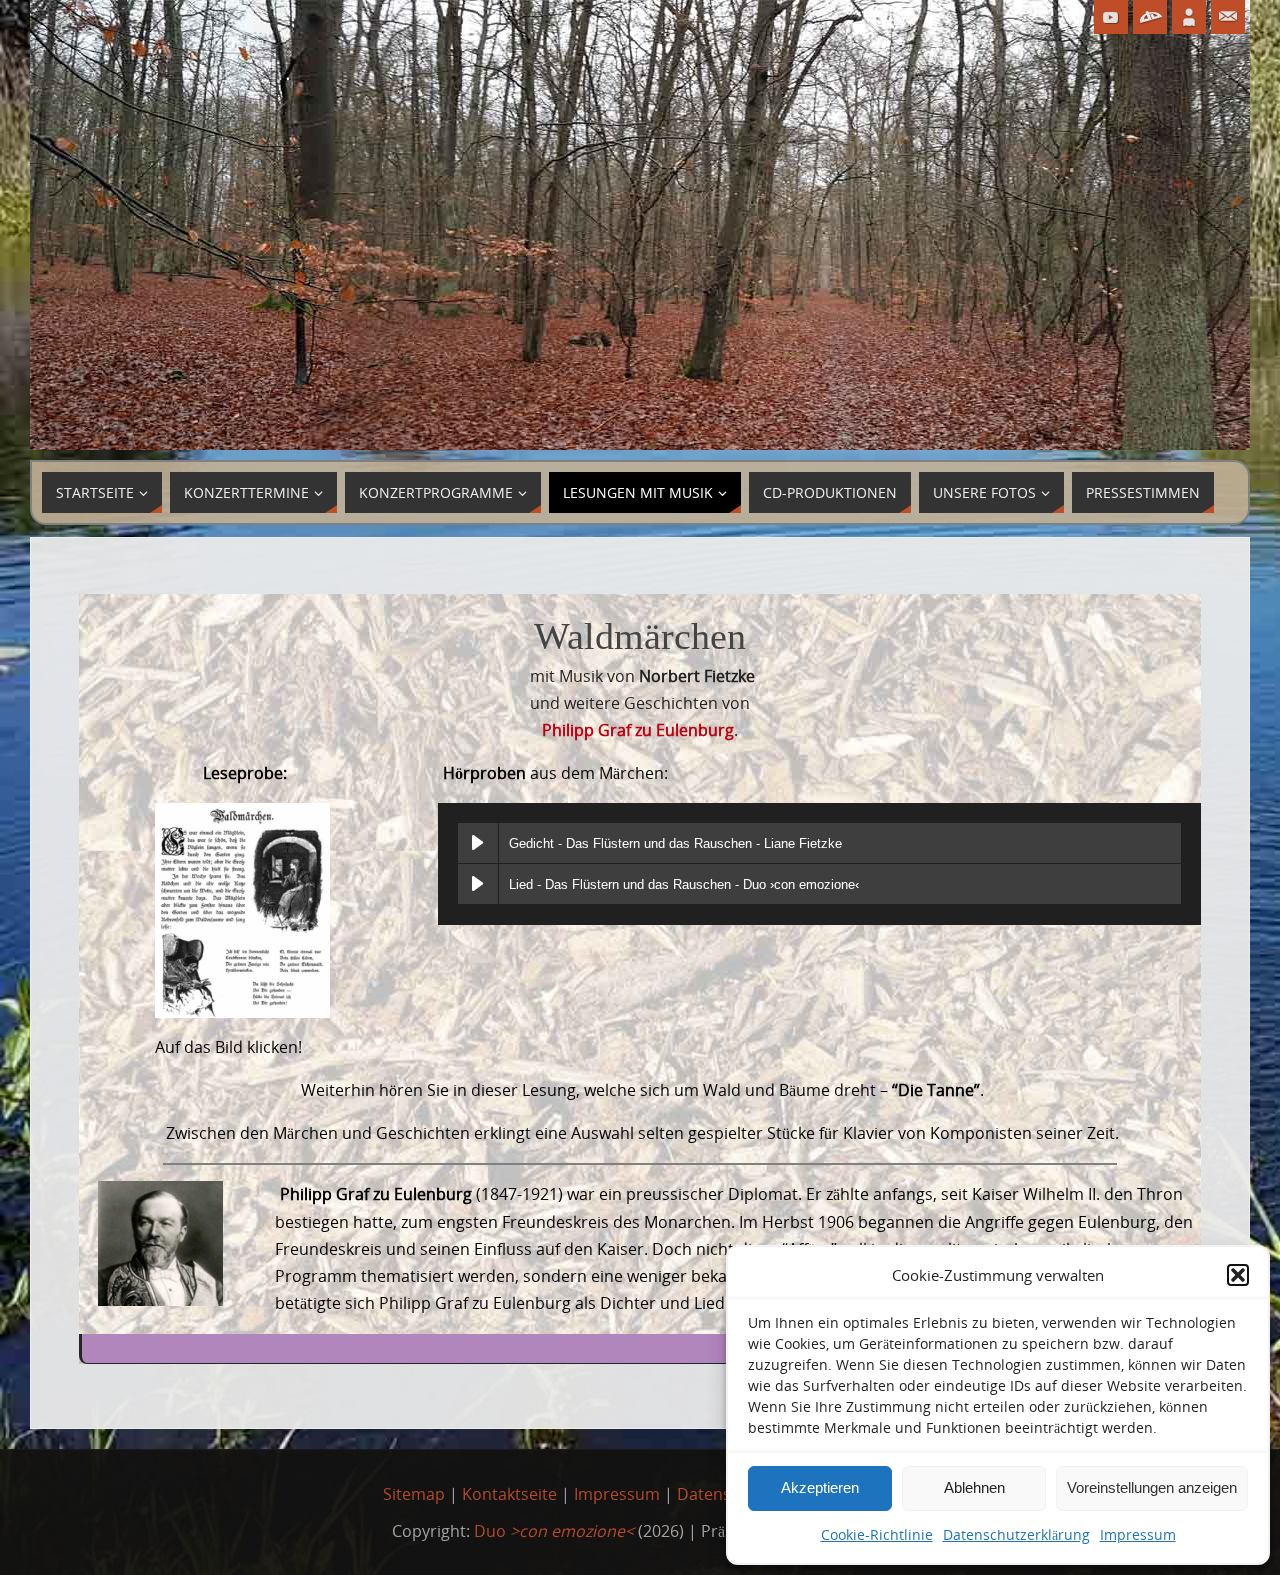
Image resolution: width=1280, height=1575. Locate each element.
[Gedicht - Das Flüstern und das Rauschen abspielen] (478, 843)
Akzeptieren (820, 1487)
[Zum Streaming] (1150, 17)
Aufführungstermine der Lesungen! (1059, 1349)
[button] (1238, 1275)
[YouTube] (1111, 17)
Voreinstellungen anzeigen (1152, 1487)
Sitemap (414, 1494)
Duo (554, 1531)
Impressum (1138, 1534)
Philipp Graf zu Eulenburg (638, 730)
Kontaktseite (509, 1494)
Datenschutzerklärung (1016, 1534)
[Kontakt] (1228, 17)
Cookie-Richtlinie (877, 1534)
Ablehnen (974, 1487)
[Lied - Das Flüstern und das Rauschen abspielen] (478, 884)
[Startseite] (1189, 17)
